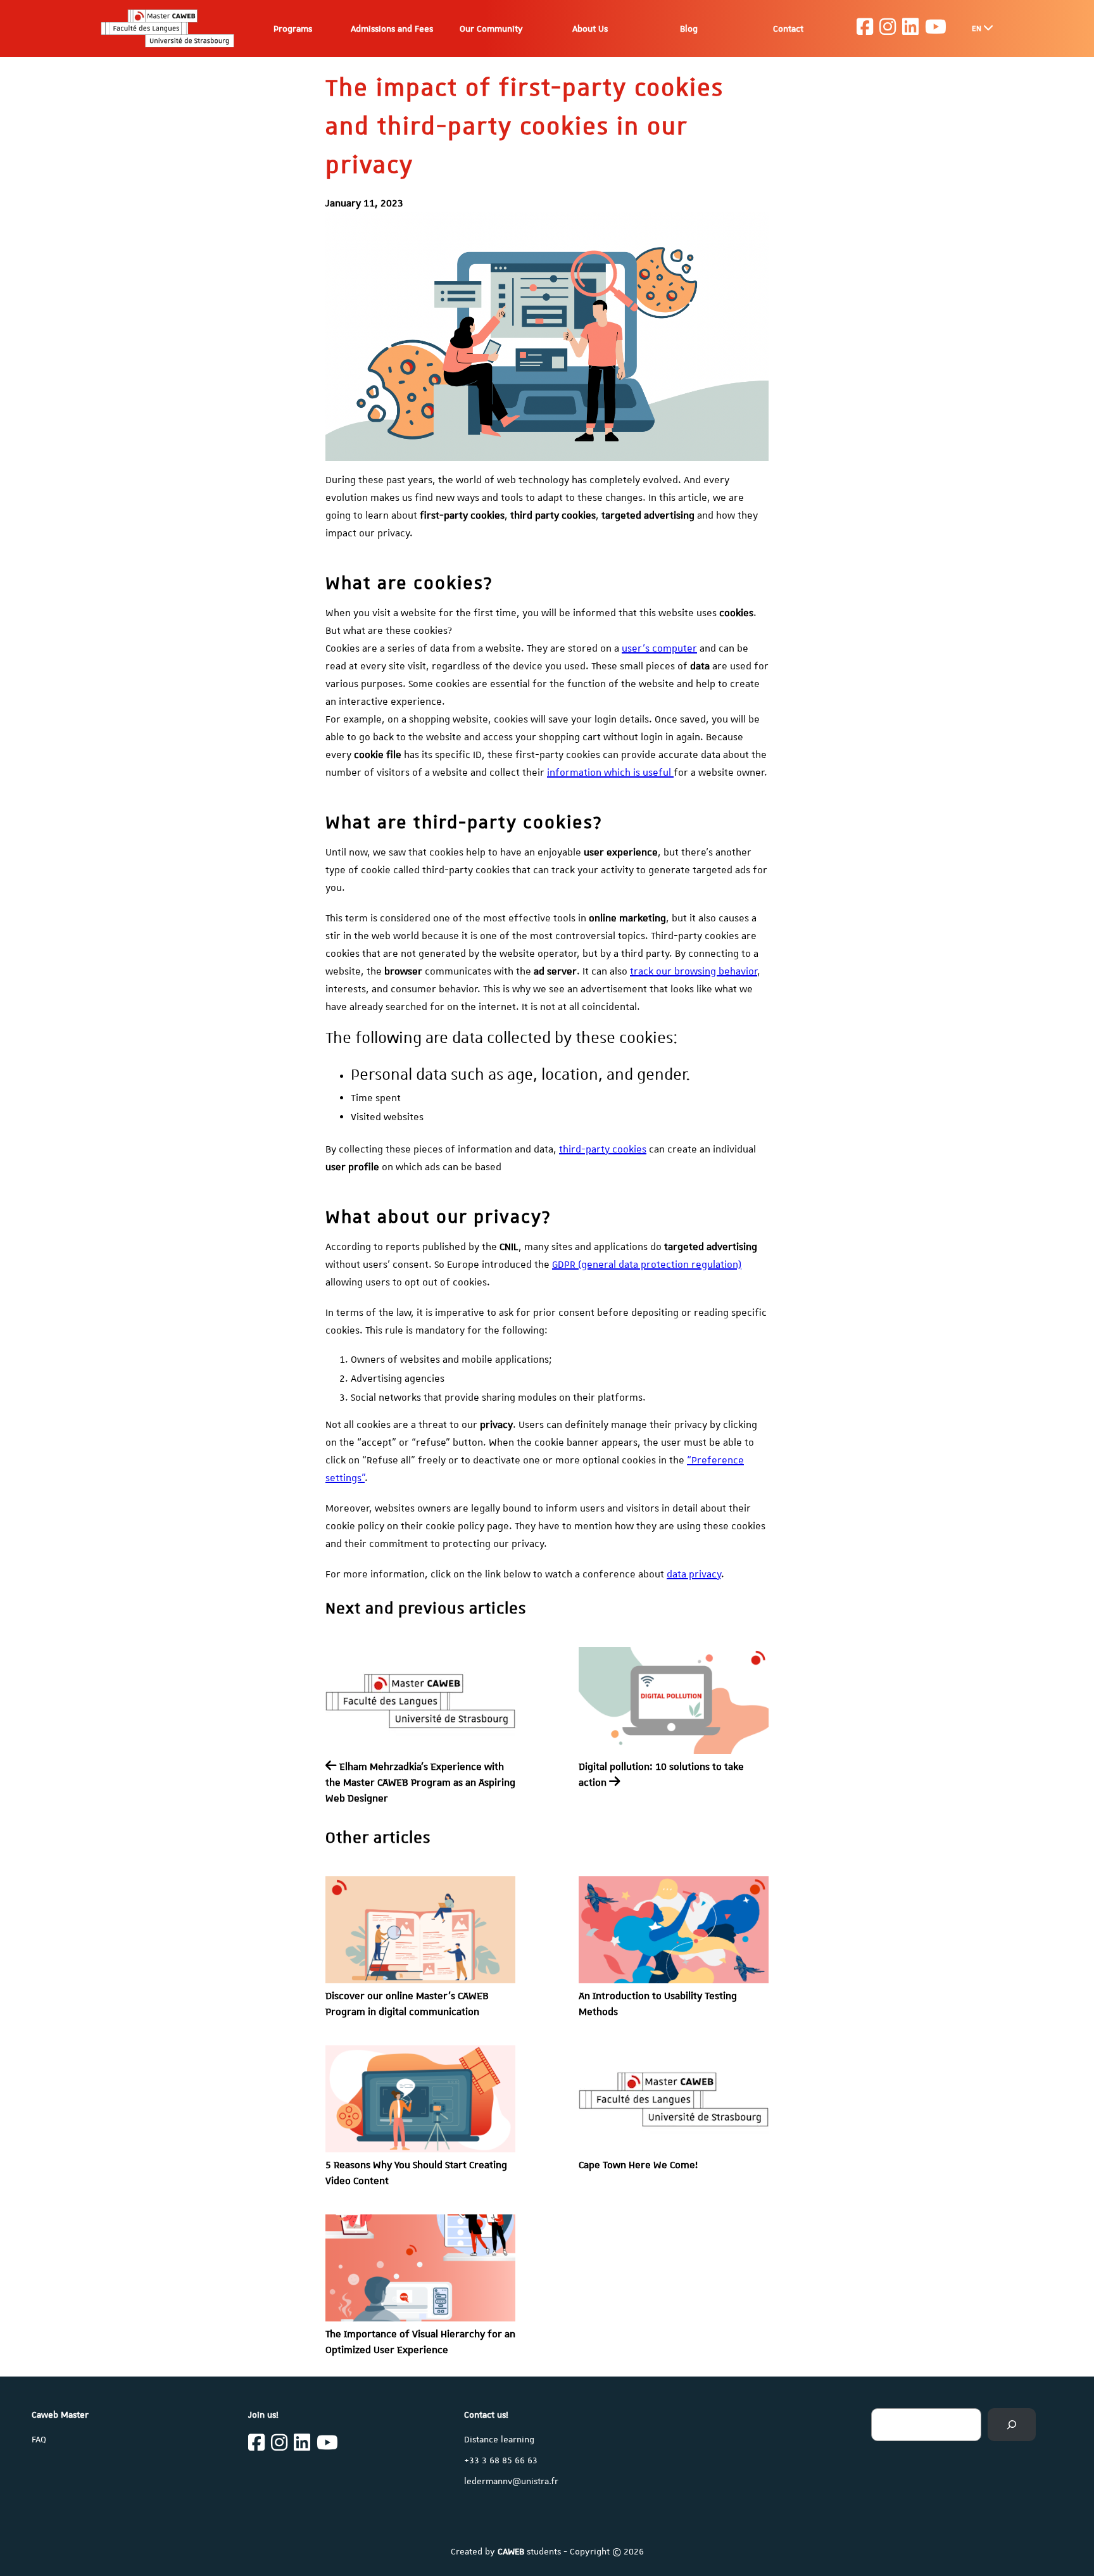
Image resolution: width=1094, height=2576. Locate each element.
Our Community (491, 28)
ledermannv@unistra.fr (511, 2481)
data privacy (694, 1574)
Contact (788, 28)
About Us (590, 28)
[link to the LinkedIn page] (910, 28)
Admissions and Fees (392, 28)
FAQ (39, 2439)
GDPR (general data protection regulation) (647, 1265)
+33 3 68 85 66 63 (501, 2460)
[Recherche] (1012, 2425)
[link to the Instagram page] (888, 28)
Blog (689, 28)
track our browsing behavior (694, 971)
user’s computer (659, 648)
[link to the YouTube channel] (936, 28)
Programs (293, 28)
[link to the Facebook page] (865, 28)
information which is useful (610, 773)
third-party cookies (603, 1149)
